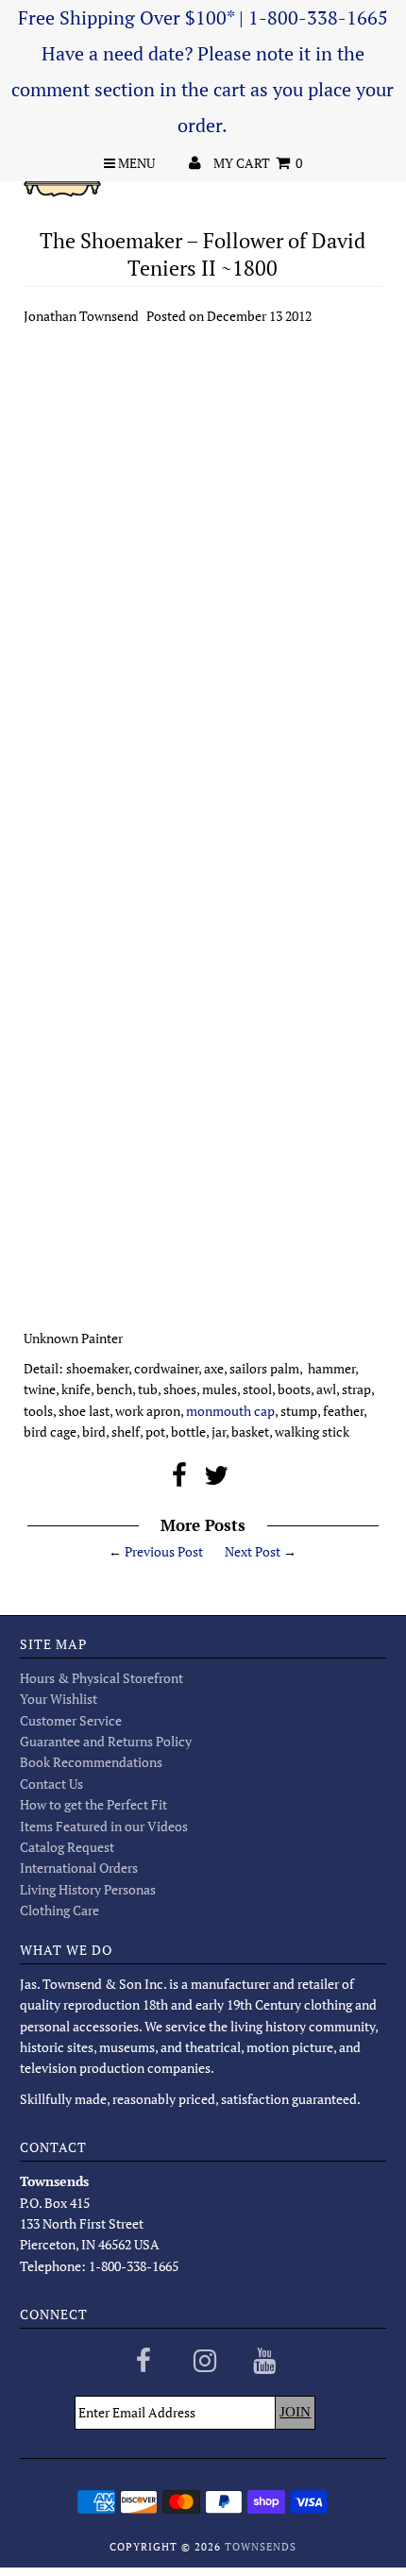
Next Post (253, 1551)
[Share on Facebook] (179, 1480)
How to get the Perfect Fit (93, 1804)
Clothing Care (59, 1910)
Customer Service (71, 1720)
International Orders (79, 1868)
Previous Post (164, 1551)
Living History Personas (88, 1889)
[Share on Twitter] (216, 1480)
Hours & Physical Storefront (101, 1678)
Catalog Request (67, 1847)
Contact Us (51, 1784)
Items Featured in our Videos (104, 1826)
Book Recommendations (91, 1762)
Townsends (261, 2547)
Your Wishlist (59, 1699)
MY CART (258, 163)
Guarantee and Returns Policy (106, 1741)
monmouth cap (229, 1411)
